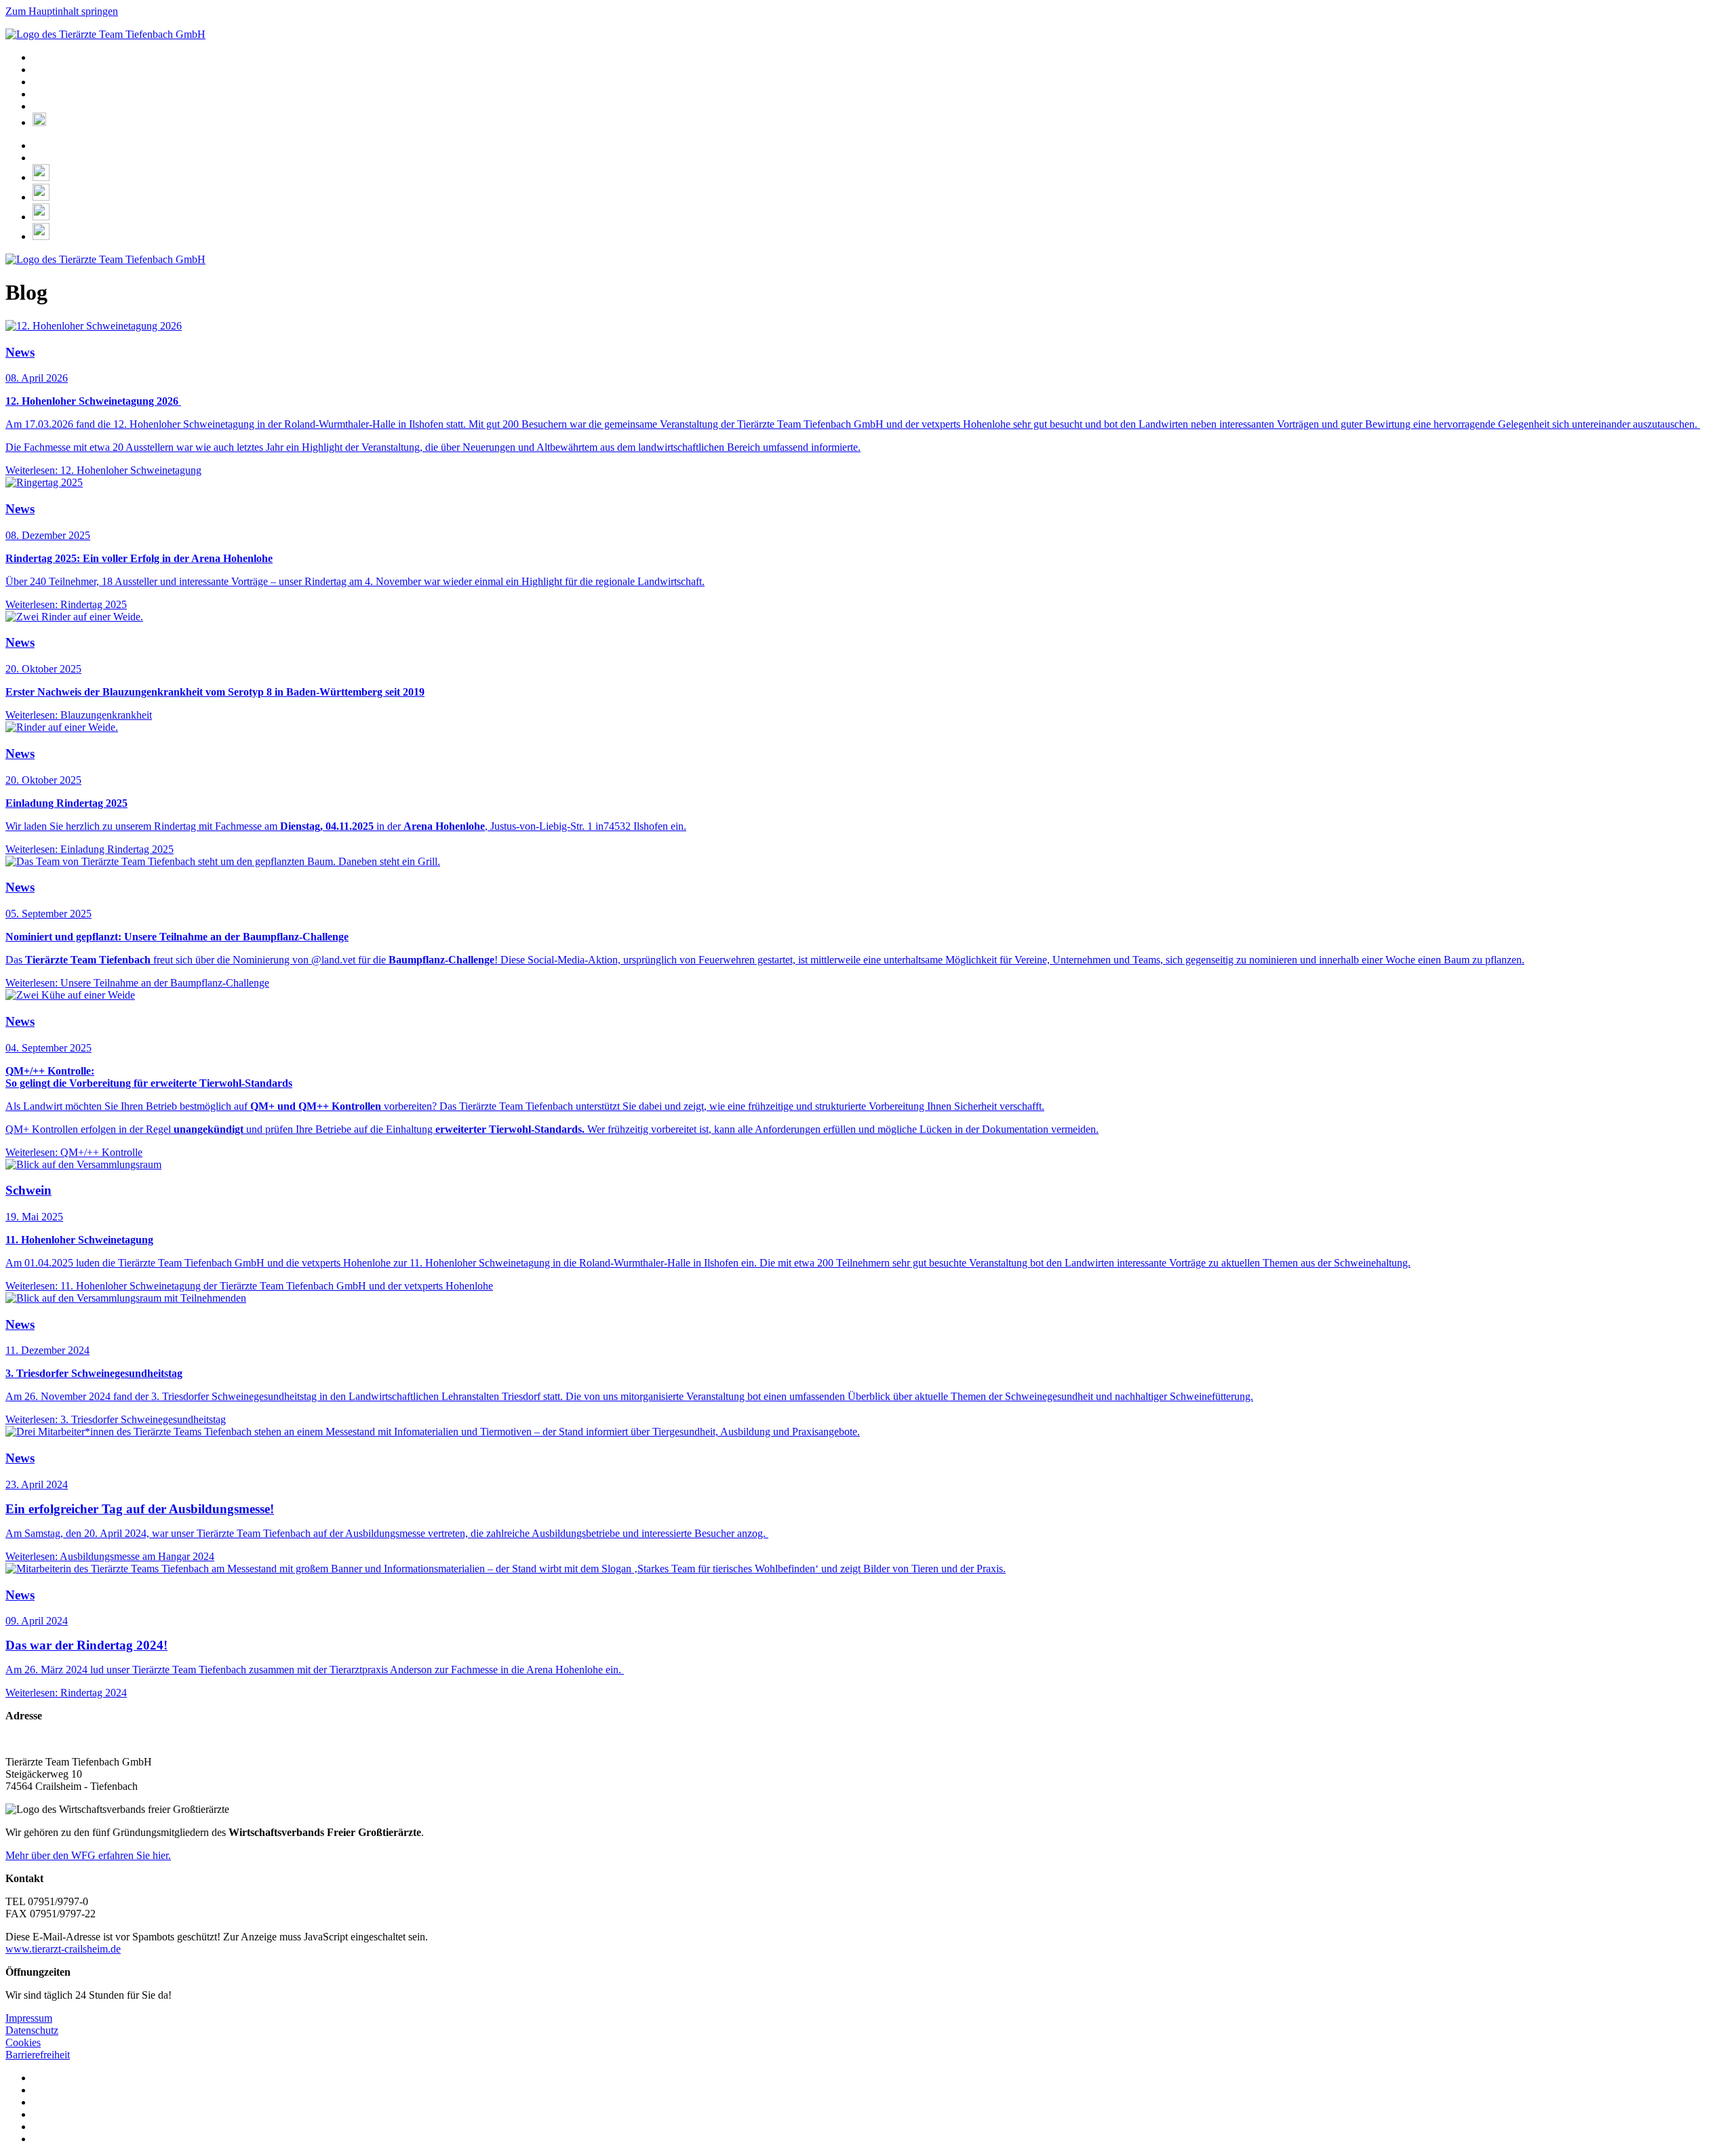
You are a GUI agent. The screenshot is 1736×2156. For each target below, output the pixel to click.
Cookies (23, 2042)
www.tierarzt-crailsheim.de (63, 1949)
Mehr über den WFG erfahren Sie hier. (88, 1855)
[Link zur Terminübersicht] (41, 197)
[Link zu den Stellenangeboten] (41, 236)
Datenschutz (32, 2030)
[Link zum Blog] (41, 217)
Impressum (29, 2018)
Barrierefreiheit (38, 2055)
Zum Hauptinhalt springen (62, 11)
